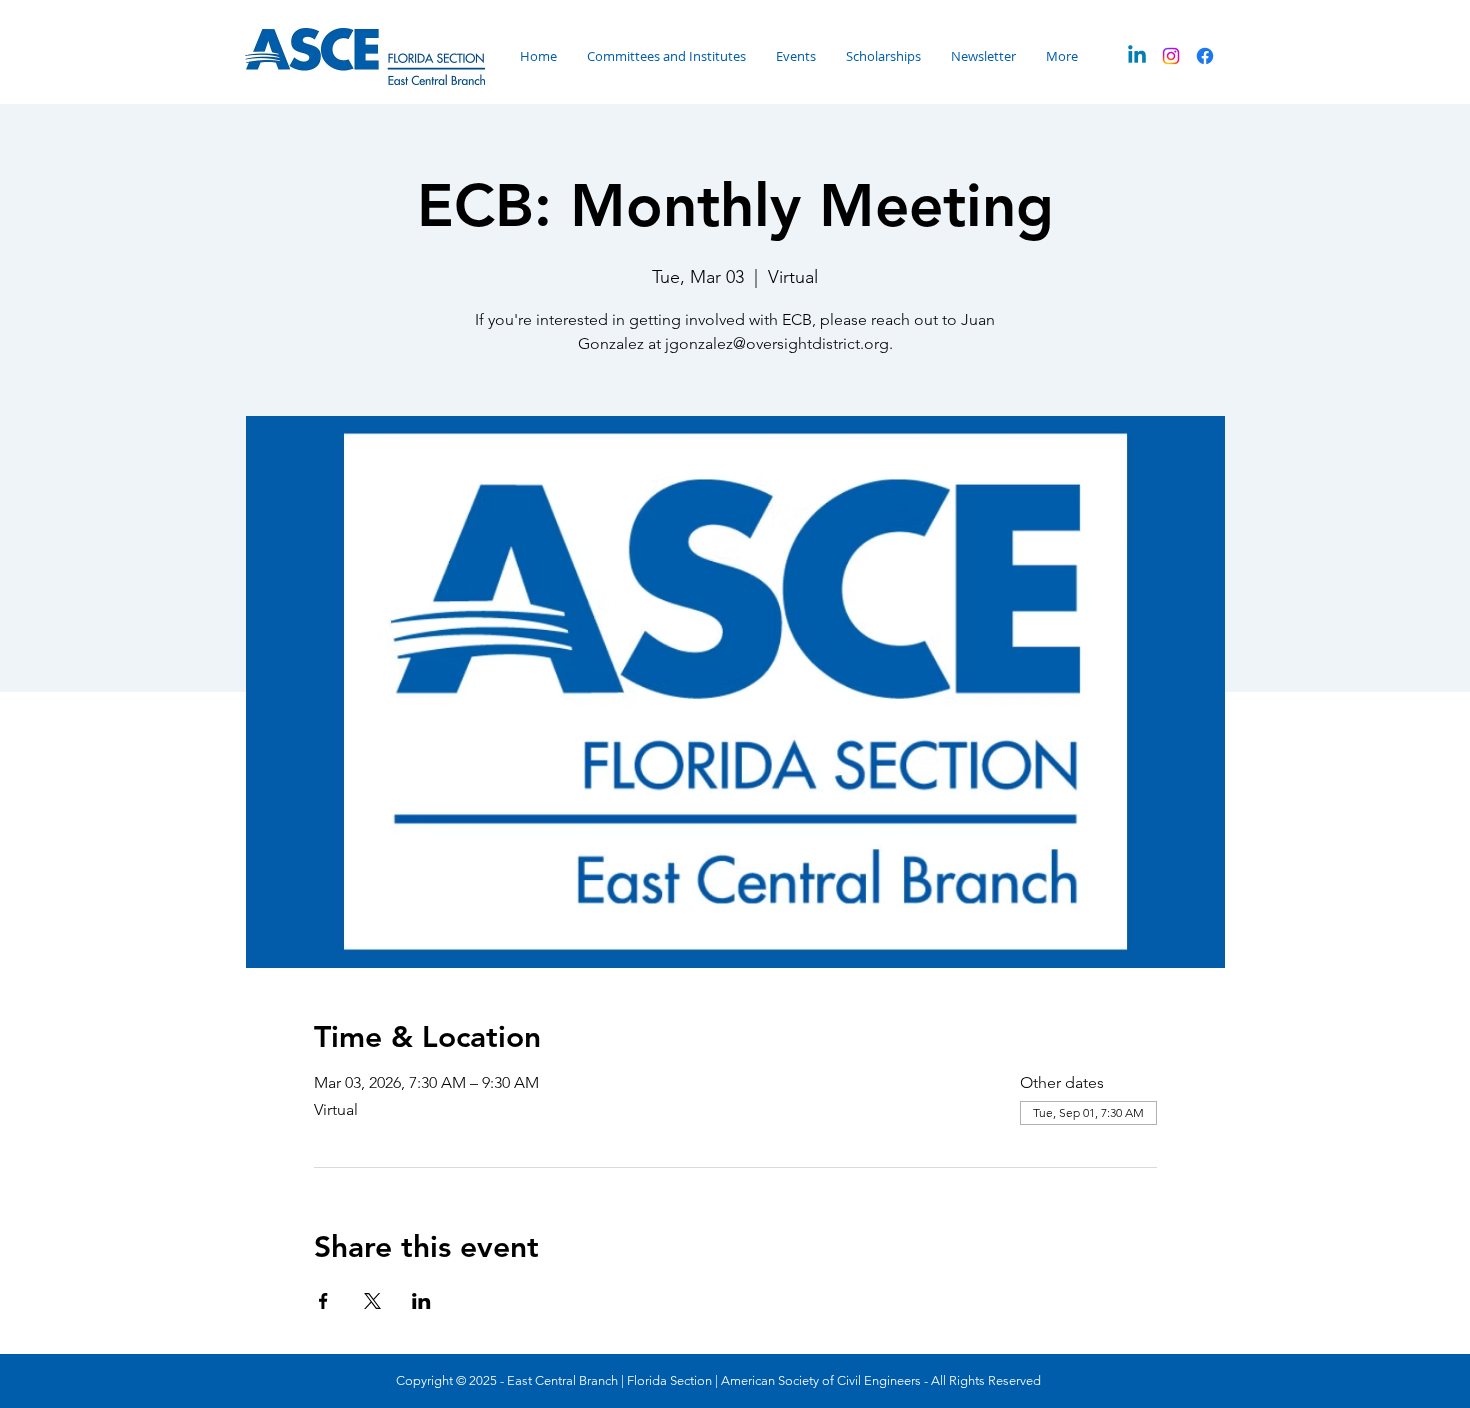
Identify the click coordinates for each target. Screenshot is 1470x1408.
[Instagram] (1171, 56)
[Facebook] (1205, 56)
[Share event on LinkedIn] (421, 1301)
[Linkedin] (1137, 56)
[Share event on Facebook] (323, 1301)
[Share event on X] (372, 1301)
